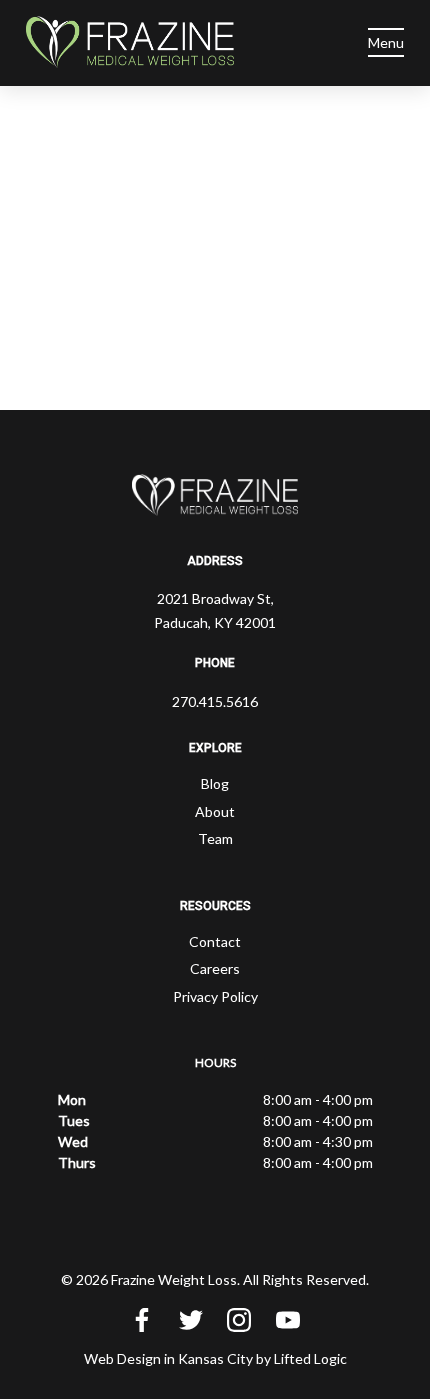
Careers (215, 968)
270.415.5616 (215, 701)
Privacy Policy (215, 996)
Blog (215, 783)
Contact (215, 941)
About (215, 811)
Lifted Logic (310, 1358)
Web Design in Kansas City (168, 1358)
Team (215, 838)
